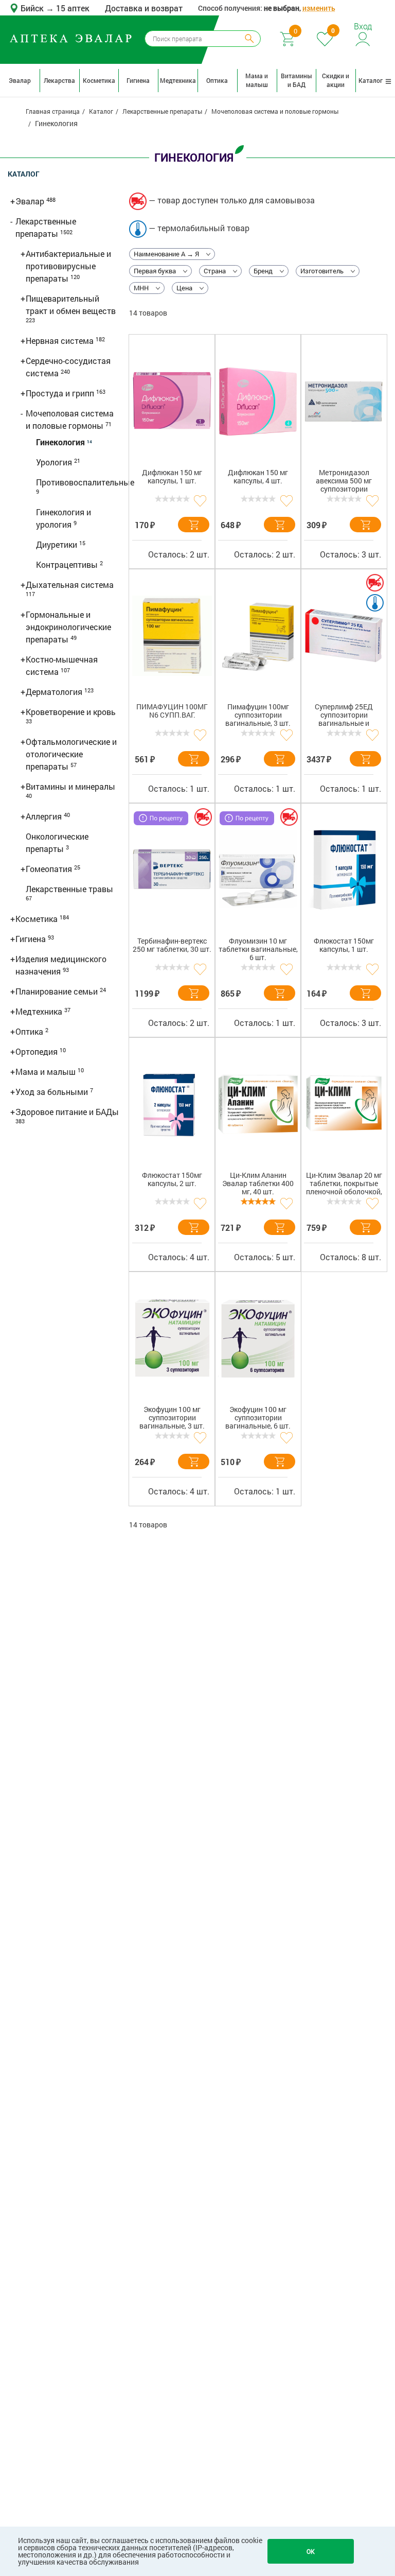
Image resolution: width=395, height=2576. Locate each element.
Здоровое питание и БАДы (67, 1112)
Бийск (33, 8)
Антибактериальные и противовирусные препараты (68, 266)
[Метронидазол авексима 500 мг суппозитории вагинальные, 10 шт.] (344, 402)
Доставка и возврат (144, 8)
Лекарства (59, 80)
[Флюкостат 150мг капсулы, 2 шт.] (172, 1104)
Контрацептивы (68, 564)
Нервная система (61, 341)
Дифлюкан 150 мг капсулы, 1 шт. (172, 477)
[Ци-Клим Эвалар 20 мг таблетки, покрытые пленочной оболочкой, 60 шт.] (344, 1104)
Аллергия (45, 816)
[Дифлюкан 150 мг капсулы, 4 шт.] (258, 402)
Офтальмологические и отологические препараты (71, 754)
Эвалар (20, 80)
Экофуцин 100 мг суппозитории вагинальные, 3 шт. (172, 1418)
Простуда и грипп (61, 393)
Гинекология (61, 442)
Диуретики (58, 544)
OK (311, 2551)
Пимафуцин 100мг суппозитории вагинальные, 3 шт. (258, 715)
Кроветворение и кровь (71, 712)
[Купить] (194, 525)
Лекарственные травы (69, 889)
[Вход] (363, 38)
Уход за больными (53, 1092)
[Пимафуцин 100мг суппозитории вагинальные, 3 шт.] (258, 636)
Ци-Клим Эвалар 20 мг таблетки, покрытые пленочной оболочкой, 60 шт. (344, 1185)
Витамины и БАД (297, 80)
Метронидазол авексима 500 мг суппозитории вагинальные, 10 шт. (344, 483)
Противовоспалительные (85, 482)
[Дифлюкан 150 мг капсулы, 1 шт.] (172, 402)
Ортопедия (38, 1051)
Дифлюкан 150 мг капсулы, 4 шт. (258, 477)
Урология (55, 462)
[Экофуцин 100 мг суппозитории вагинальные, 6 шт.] (258, 1338)
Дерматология (55, 692)
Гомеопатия (50, 869)
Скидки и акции (336, 80)
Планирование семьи (58, 991)
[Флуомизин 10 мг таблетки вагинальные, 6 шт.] (258, 870)
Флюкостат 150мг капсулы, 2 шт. (172, 1180)
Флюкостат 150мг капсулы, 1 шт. (344, 945)
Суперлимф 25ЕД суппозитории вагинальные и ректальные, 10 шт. (344, 717)
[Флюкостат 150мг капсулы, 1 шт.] (344, 870)
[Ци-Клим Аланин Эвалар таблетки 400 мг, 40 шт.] (258, 1104)
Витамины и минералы (70, 786)
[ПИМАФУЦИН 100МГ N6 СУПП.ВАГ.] (172, 636)
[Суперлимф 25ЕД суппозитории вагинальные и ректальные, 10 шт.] (344, 636)
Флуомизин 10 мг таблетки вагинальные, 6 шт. (258, 950)
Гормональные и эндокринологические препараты (68, 627)
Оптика (217, 80)
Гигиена (138, 80)
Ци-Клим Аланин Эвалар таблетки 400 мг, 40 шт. (258, 1184)
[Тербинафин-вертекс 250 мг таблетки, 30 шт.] (172, 870)
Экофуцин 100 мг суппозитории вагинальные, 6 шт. (258, 1418)
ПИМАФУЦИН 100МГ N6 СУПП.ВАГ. (172, 711)
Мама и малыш (257, 80)
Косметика (99, 80)
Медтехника (178, 80)
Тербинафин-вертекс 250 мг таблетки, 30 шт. (172, 945)
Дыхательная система (70, 585)
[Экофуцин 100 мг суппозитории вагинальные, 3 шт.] (172, 1338)
